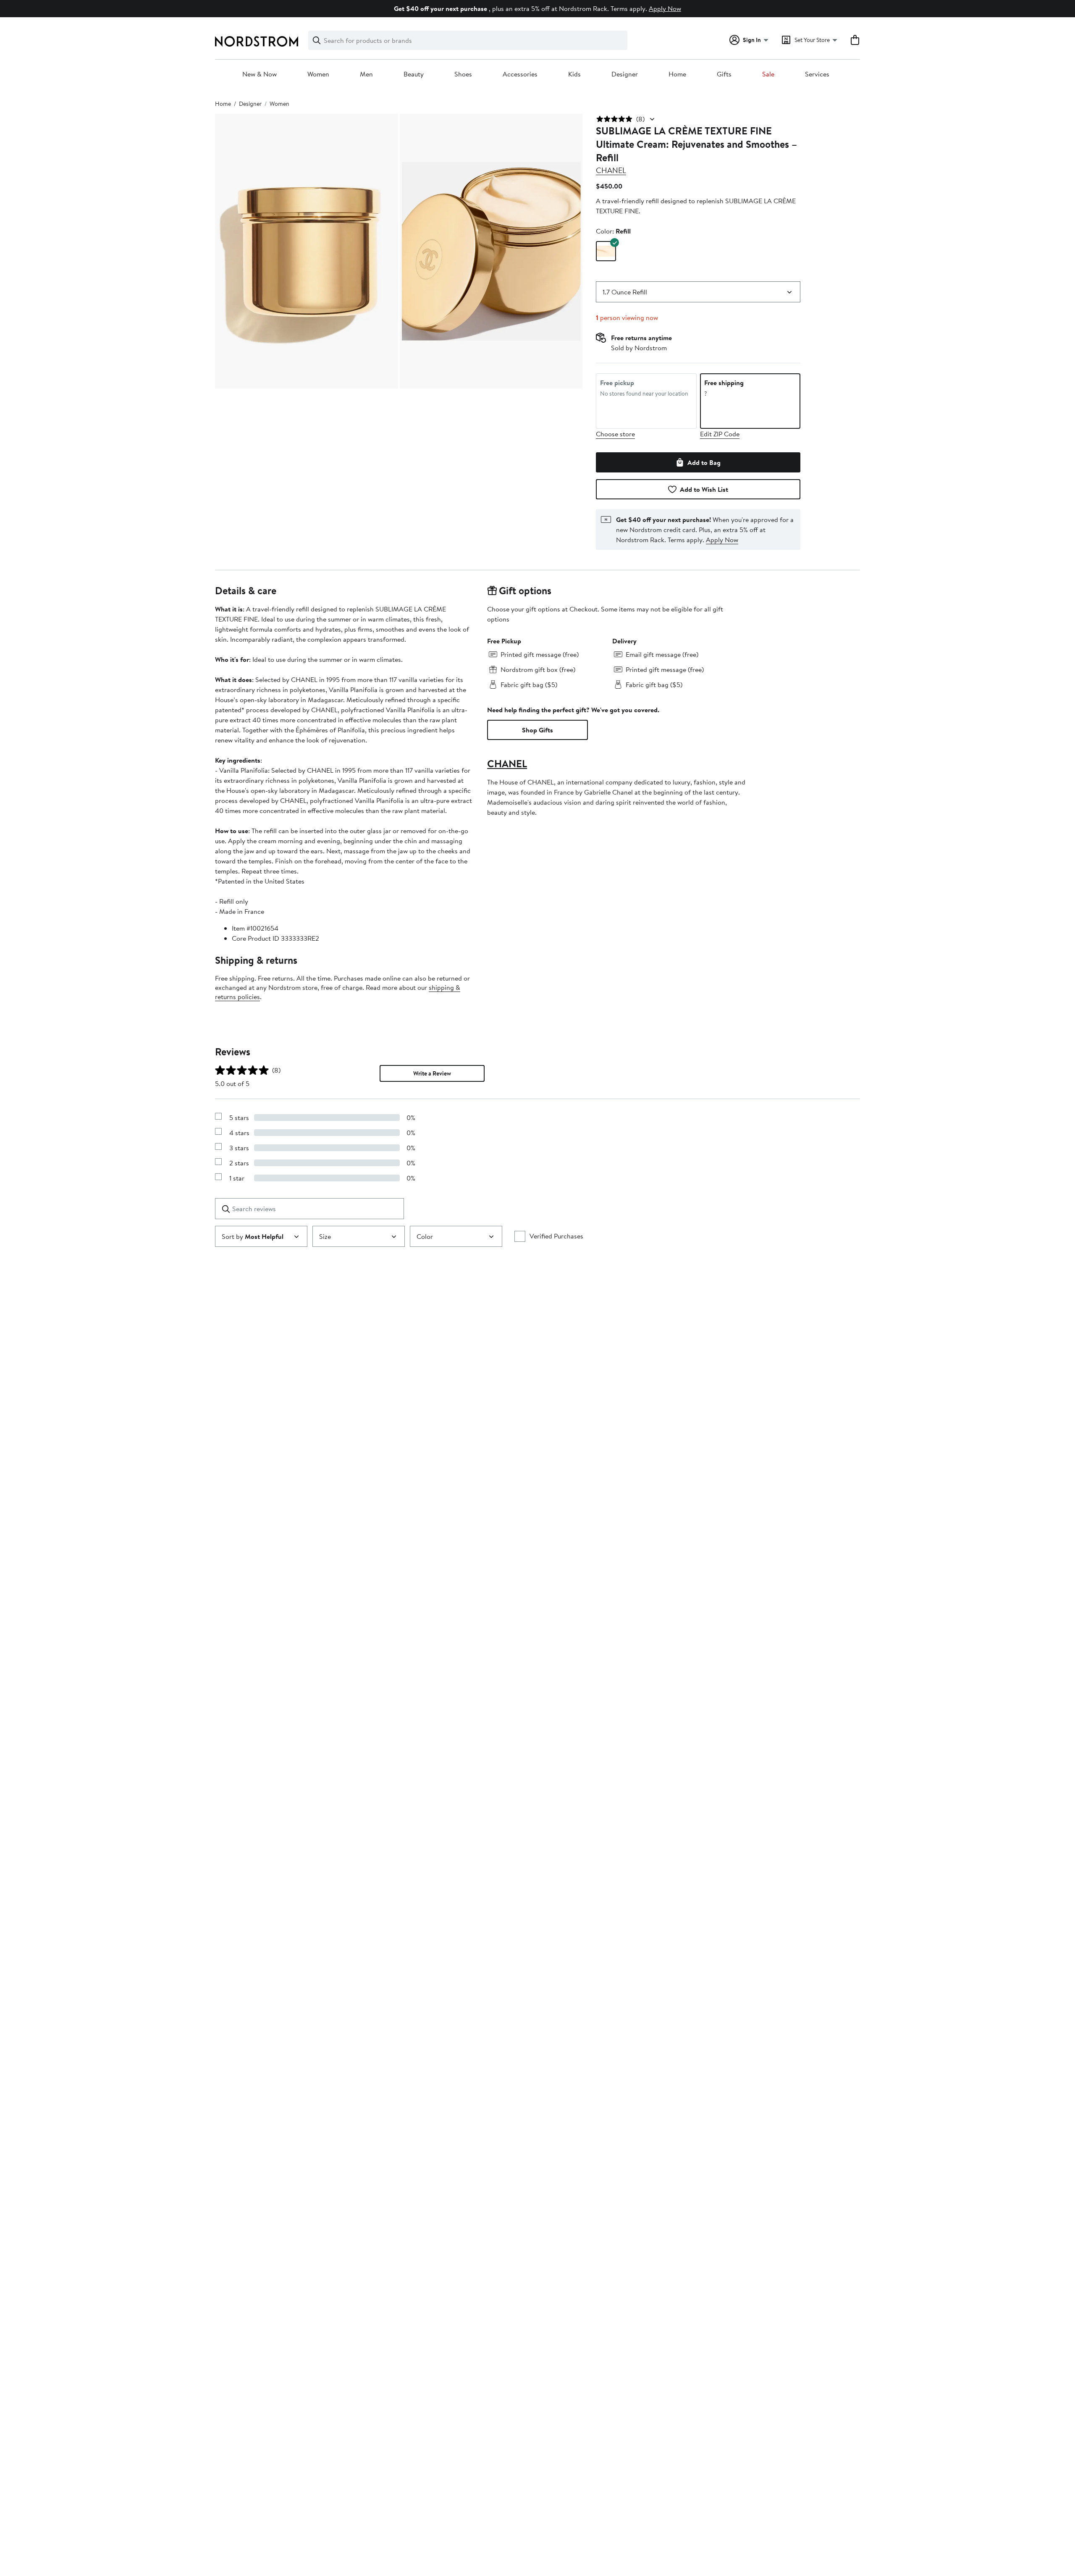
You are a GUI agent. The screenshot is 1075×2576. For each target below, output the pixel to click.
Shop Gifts (537, 730)
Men (366, 74)
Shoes (463, 74)
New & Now (260, 74)
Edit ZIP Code (720, 434)
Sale (768, 74)
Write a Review (432, 1073)
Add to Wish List (704, 489)
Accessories (520, 74)
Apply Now (665, 8)
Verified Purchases (556, 1236)
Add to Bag (704, 462)
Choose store (615, 434)
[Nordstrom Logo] (257, 41)
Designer (625, 74)
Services (817, 74)
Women (318, 74)
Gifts (724, 74)
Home (677, 74)
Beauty (414, 74)
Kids (574, 74)
